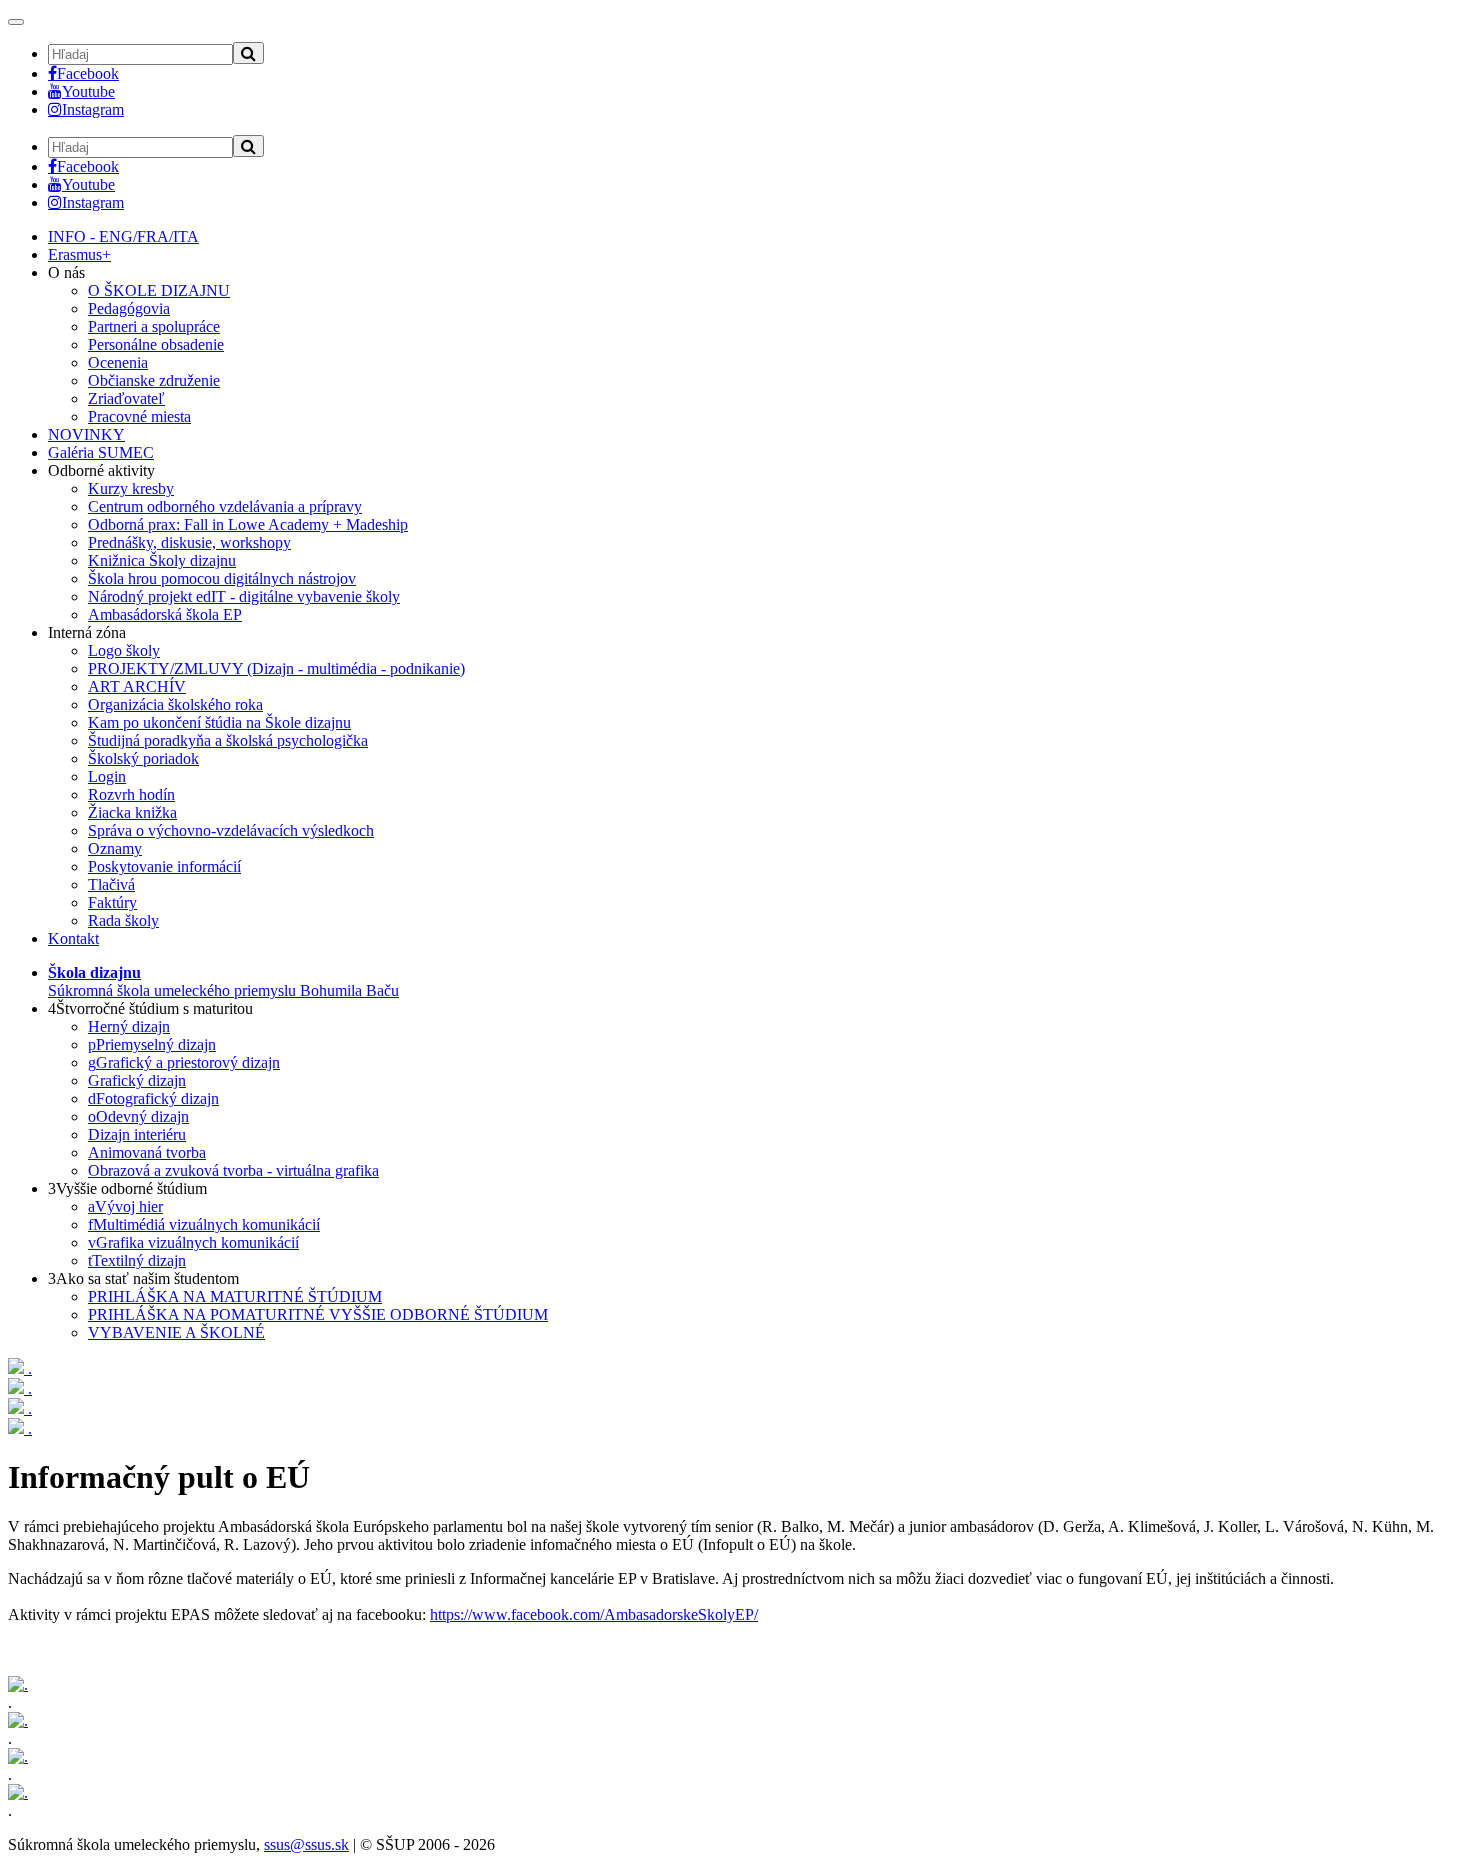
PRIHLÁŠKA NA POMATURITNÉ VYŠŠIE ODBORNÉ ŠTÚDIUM (318, 1314)
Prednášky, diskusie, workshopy (189, 542)
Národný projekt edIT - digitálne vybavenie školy (244, 596)
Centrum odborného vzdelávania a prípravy (225, 506)
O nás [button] (66, 272)
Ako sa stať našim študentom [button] (143, 1278)
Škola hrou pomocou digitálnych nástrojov (222, 578)
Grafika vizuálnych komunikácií (193, 1242)
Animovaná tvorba (147, 1152)
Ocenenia (118, 362)
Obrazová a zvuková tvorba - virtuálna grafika (233, 1170)
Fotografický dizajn (153, 1098)
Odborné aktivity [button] (101, 470)
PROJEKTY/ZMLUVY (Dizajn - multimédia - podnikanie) (276, 668)
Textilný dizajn (137, 1260)
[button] (223, 981)
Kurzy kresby (131, 488)
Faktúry (112, 902)
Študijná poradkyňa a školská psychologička (228, 740)
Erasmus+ (79, 254)
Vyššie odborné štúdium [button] (127, 1188)
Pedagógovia (129, 308)
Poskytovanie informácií (164, 866)
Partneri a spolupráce (154, 326)
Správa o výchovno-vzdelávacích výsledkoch (231, 830)
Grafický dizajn (137, 1080)
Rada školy (123, 920)
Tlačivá (111, 884)
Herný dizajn (129, 1026)
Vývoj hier (125, 1206)
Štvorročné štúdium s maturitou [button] (150, 1008)
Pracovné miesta (139, 416)
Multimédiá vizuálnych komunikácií (204, 1224)
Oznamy (115, 848)
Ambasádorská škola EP (165, 614)
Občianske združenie (154, 380)
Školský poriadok (143, 758)
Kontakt (73, 938)
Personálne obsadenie (156, 344)
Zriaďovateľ (126, 398)
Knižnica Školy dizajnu (162, 560)
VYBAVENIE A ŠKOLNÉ (176, 1332)
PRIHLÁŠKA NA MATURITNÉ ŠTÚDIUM (235, 1296)
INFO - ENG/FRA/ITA (123, 236)
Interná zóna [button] (87, 632)
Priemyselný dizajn (152, 1044)
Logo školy (124, 650)
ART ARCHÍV (137, 686)
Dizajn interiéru (137, 1134)
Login (107, 776)
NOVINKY (86, 434)
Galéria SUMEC (101, 452)
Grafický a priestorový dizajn (184, 1062)
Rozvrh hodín (131, 794)
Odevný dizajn (138, 1116)
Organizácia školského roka (175, 704)
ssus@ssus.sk (306, 1844)
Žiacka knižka (132, 812)
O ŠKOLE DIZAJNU (159, 290)
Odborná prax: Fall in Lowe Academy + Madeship (248, 524)
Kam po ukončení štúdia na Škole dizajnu (219, 722)
